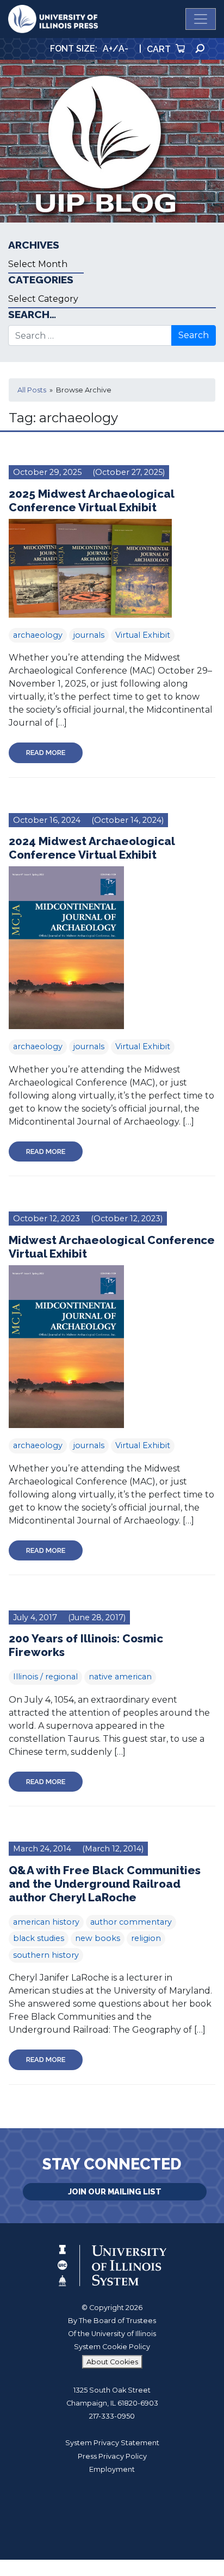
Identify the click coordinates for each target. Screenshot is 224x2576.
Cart (160, 49)
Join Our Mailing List (115, 2191)
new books (98, 1938)
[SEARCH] (200, 49)
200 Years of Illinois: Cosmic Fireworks (86, 1645)
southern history (46, 1955)
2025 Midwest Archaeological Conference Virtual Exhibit (91, 500)
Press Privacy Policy (112, 2456)
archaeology (38, 635)
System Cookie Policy (112, 2347)
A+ (108, 49)
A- (123, 49)
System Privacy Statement (112, 2443)
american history (46, 1922)
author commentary (131, 1922)
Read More (46, 753)
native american (120, 1677)
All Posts (32, 390)
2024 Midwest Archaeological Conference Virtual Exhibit (92, 848)
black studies (39, 1938)
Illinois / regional (45, 1677)
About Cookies (112, 2362)
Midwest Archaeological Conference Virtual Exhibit (112, 1247)
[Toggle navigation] (201, 19)
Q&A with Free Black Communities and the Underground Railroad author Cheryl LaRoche (105, 1884)
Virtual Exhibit (143, 635)
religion (146, 1938)
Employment (112, 2469)
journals (89, 635)
